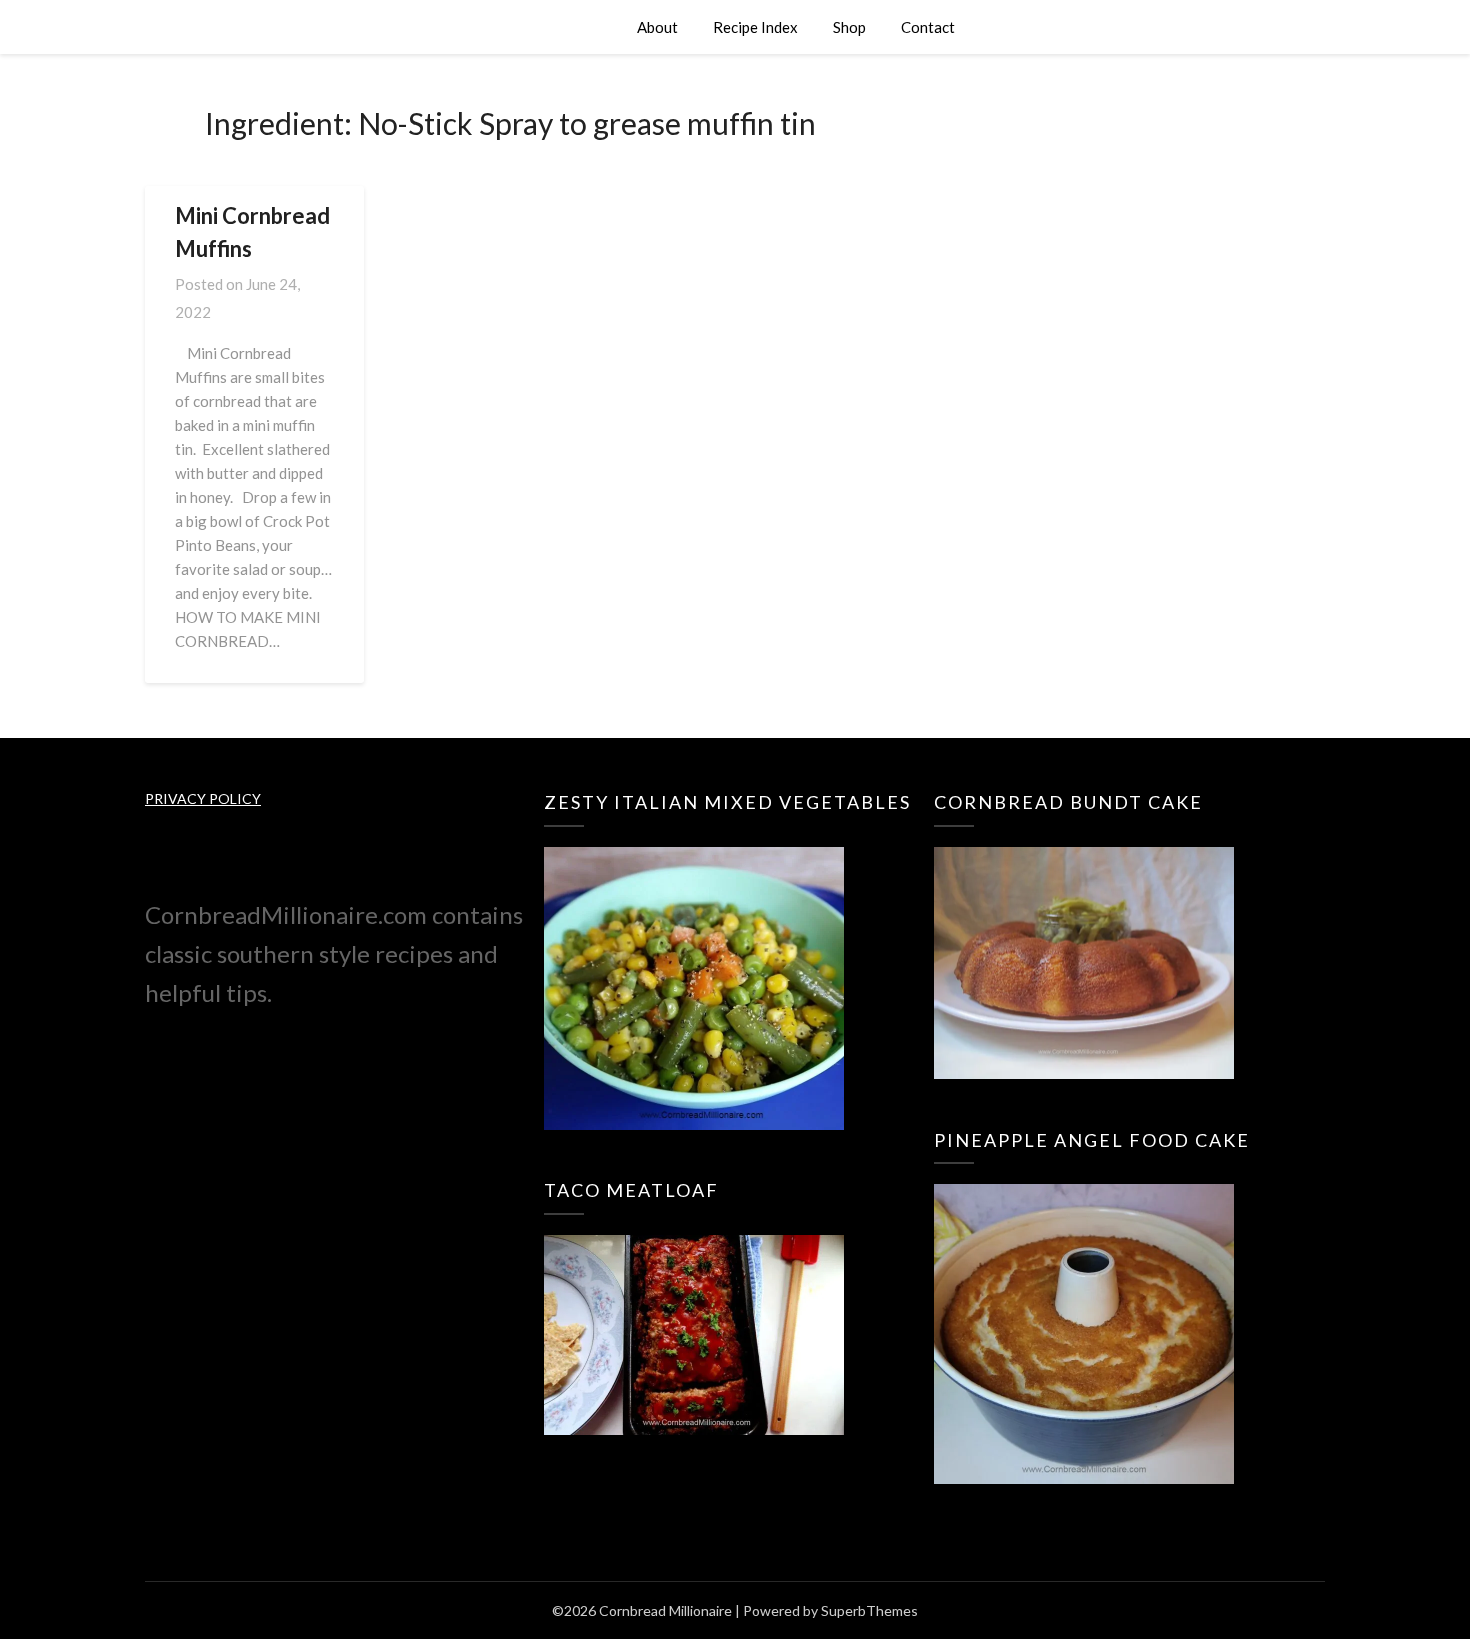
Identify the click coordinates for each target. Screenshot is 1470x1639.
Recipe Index (755, 27)
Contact (928, 27)
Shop (849, 27)
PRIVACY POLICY (203, 798)
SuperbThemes (869, 1610)
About (657, 27)
